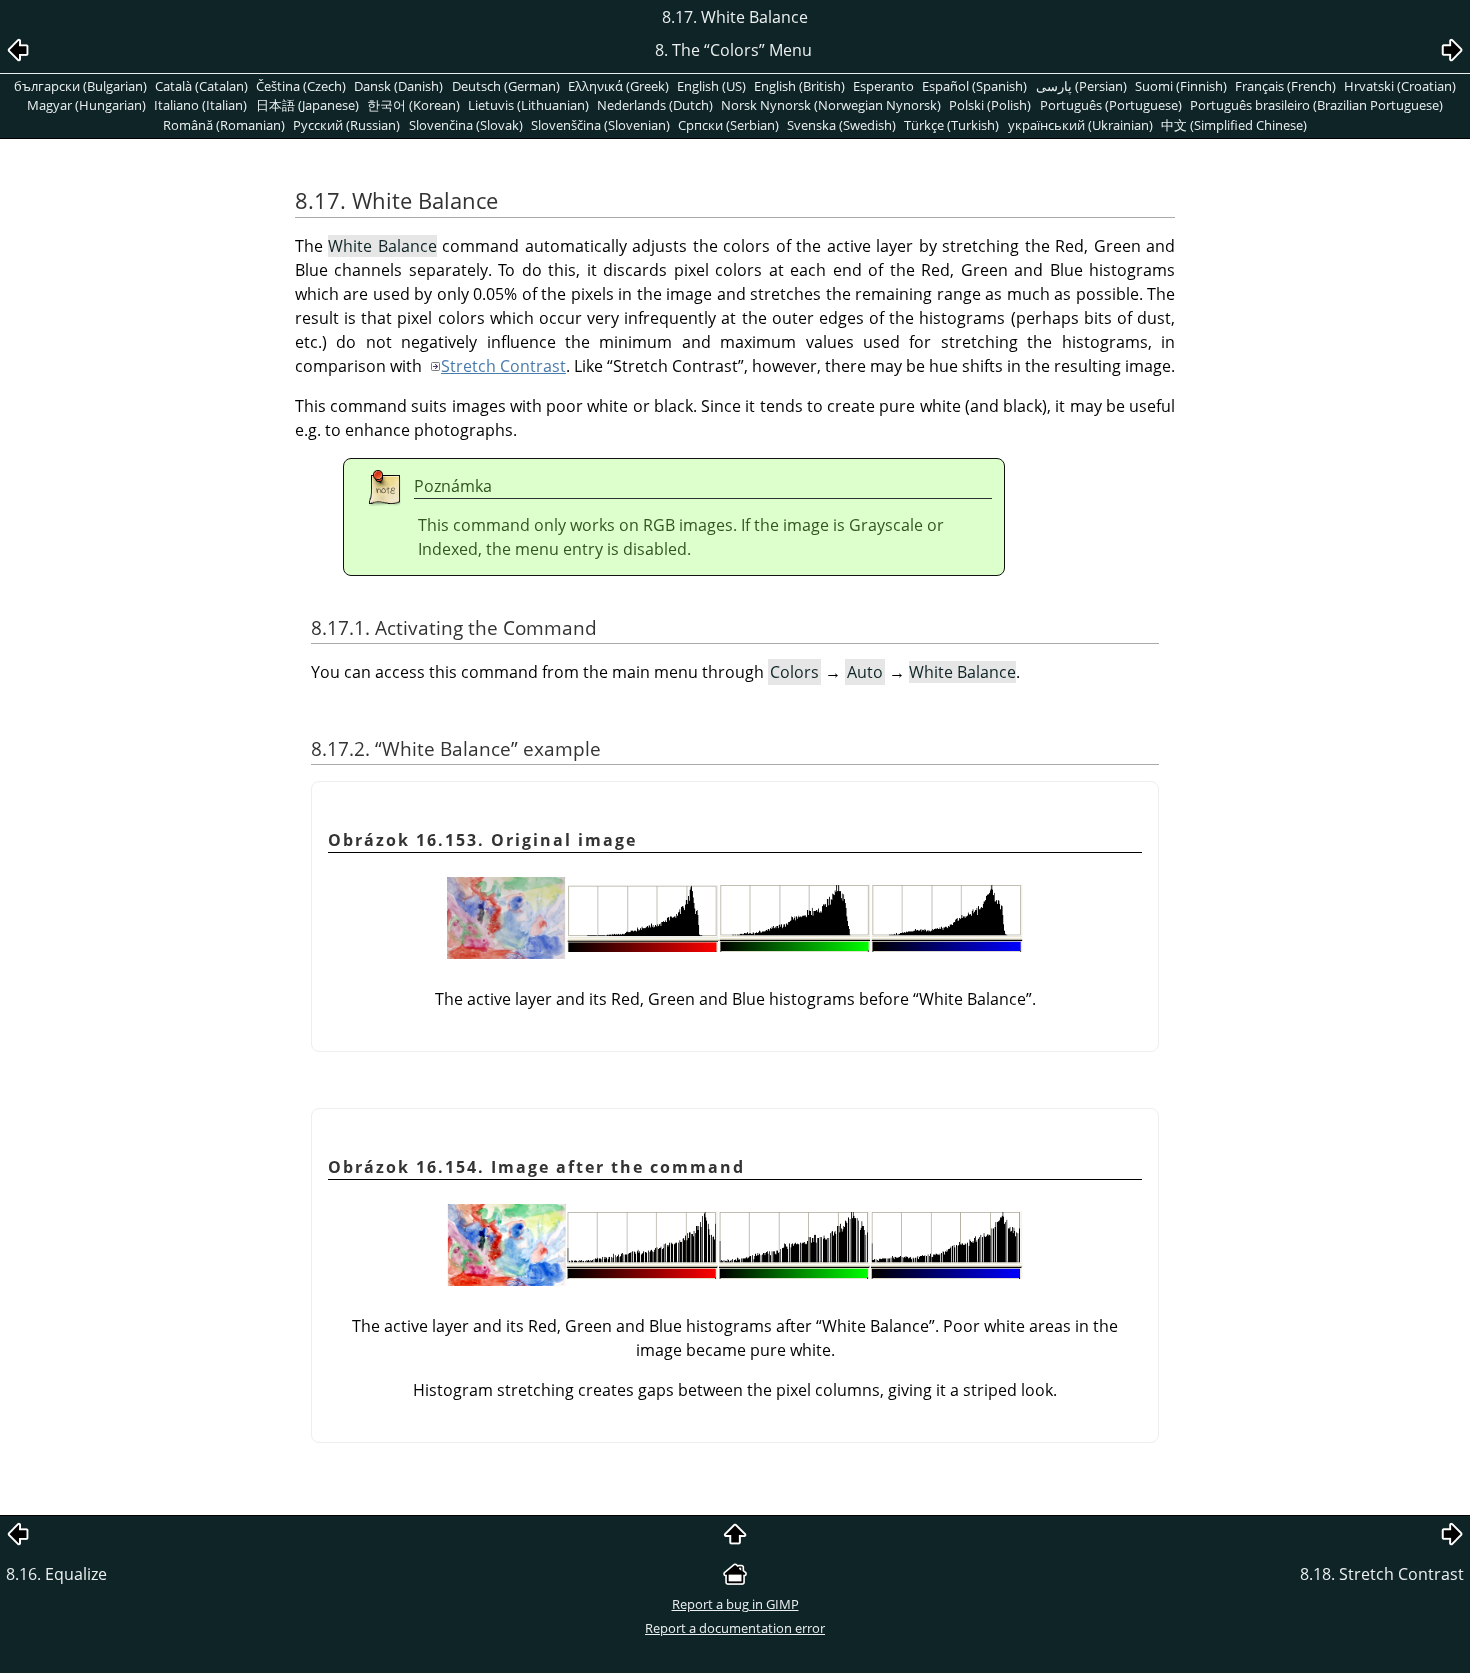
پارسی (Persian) (1081, 86)
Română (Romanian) (224, 125)
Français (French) (1285, 86)
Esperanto (883, 86)
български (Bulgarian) (80, 86)
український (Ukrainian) (1080, 125)
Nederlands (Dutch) (655, 105)
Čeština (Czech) (301, 86)
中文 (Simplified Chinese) (1234, 125)
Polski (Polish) (990, 105)
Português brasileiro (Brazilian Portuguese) (1316, 105)
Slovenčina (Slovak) (466, 125)
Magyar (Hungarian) (86, 105)
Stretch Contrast (503, 366)
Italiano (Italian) (200, 105)
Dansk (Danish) (398, 86)
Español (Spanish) (974, 86)
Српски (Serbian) (728, 125)
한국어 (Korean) (413, 105)
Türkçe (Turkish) (951, 125)
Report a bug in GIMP (735, 1604)
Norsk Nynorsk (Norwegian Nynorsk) (831, 105)
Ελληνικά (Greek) (618, 86)
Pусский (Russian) (346, 125)
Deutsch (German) (506, 86)
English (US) (711, 86)
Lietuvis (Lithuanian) (528, 105)
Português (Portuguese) (1111, 105)
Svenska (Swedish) (841, 125)
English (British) (799, 86)
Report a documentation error (735, 1628)
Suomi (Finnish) (1181, 86)
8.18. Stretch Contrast (1382, 1574)
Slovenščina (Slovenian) (600, 125)
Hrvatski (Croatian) (1400, 86)
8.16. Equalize (56, 1574)
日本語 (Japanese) (307, 105)
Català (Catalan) (201, 86)
